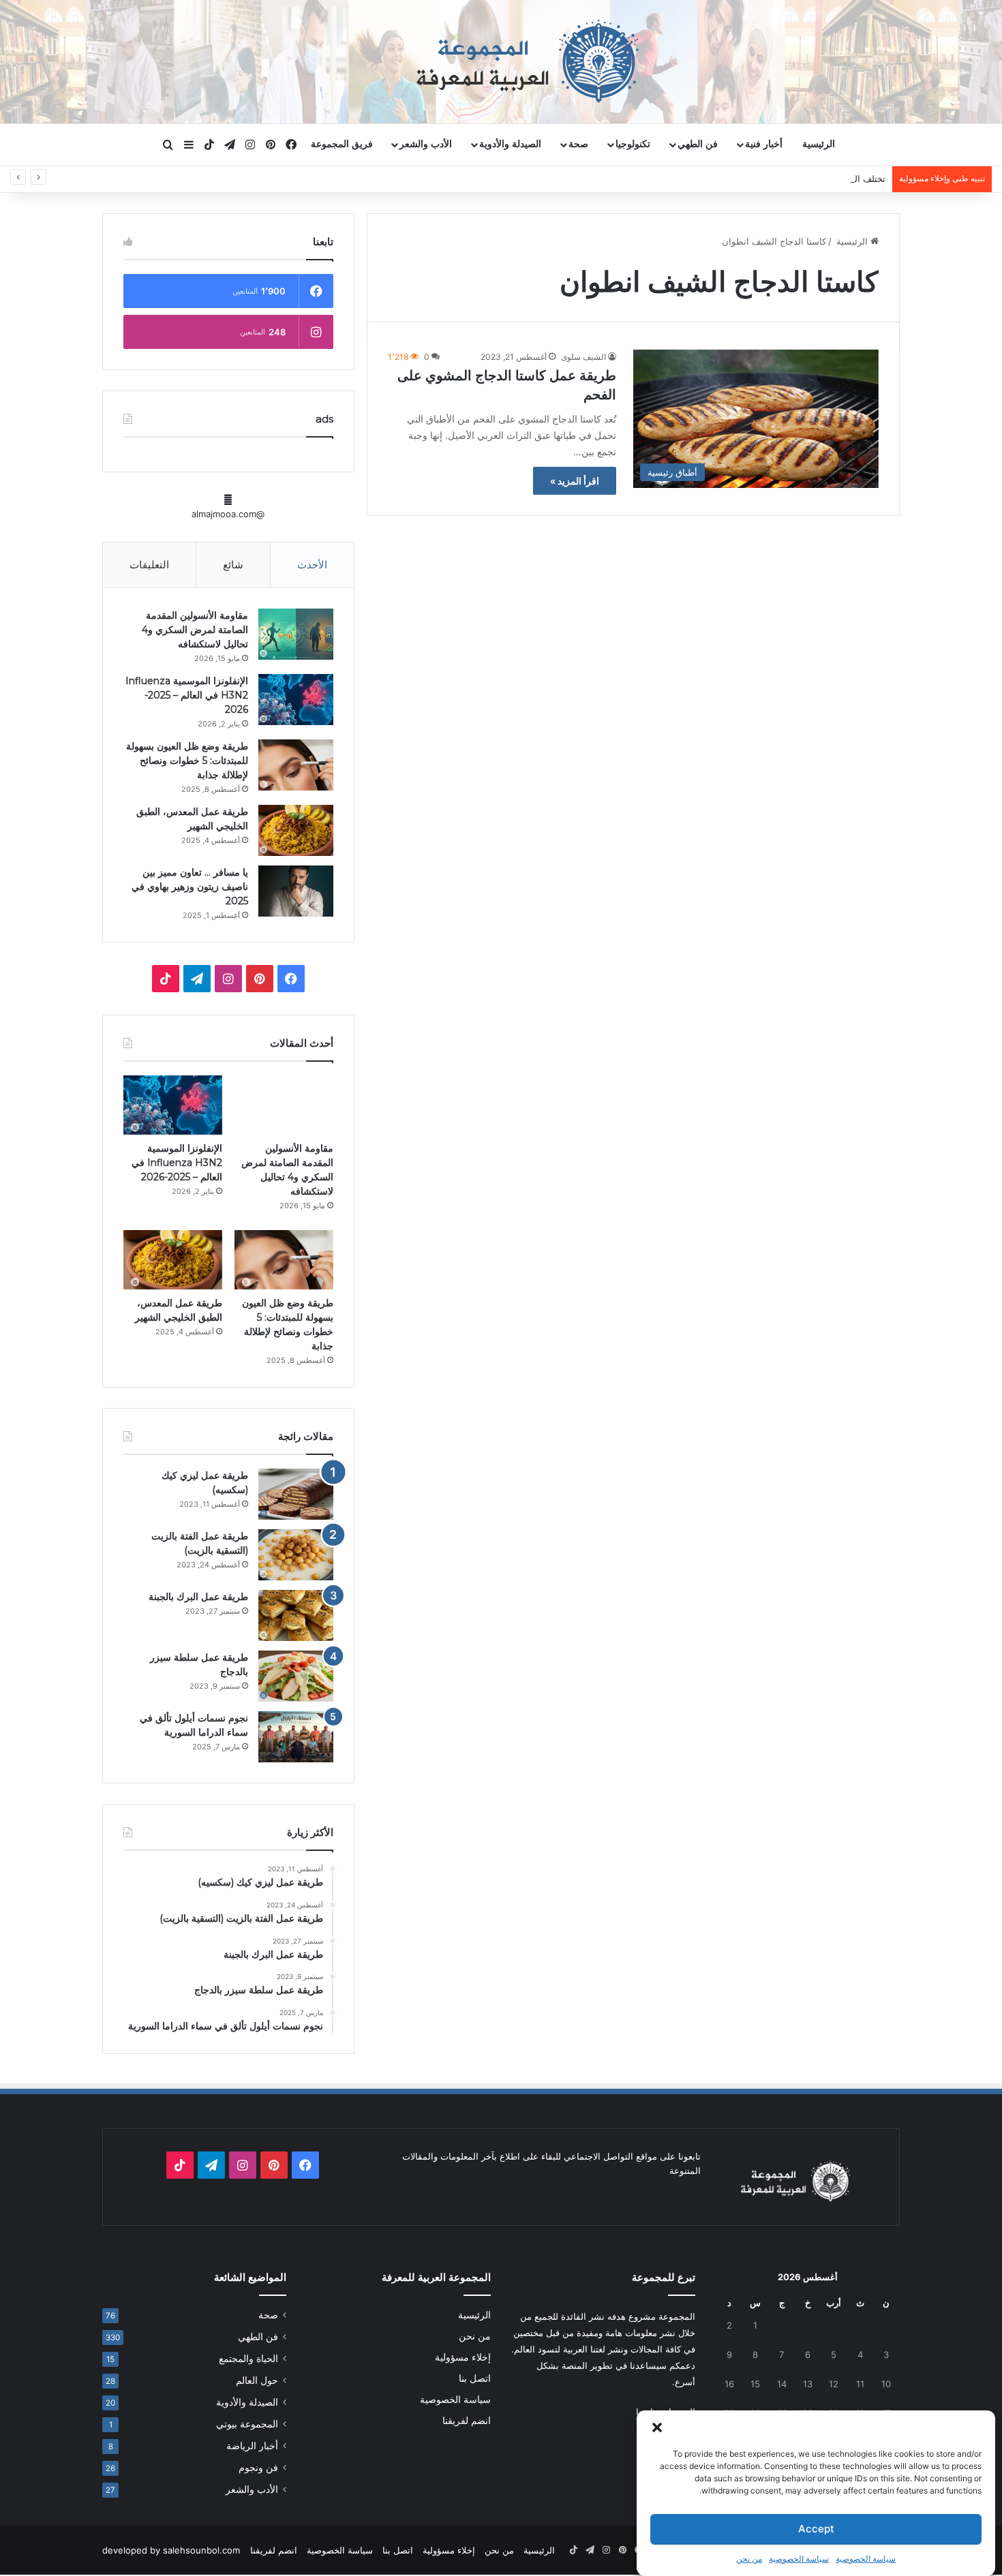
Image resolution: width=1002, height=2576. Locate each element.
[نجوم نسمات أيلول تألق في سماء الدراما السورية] (296, 1737)
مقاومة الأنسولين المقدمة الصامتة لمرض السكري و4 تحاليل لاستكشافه (195, 630)
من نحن (749, 2559)
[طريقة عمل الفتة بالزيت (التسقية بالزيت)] (296, 1555)
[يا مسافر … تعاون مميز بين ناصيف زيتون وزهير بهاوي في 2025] (296, 891)
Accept (816, 2529)
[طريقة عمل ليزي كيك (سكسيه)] (296, 1494)
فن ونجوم (258, 2468)
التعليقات (149, 565)
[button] (657, 2427)
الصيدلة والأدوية (510, 144)
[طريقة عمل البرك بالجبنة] (296, 1615)
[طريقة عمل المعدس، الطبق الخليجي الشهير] (296, 830)
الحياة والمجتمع (248, 2359)
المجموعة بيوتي (247, 2424)
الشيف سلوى (583, 357)
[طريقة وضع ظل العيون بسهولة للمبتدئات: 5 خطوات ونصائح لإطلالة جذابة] (296, 765)
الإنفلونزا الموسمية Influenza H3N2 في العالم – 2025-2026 (187, 695)
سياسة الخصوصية (866, 2559)
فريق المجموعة (342, 144)
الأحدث (312, 565)
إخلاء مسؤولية (463, 2357)
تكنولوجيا (633, 144)
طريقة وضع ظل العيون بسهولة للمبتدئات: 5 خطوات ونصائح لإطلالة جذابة (187, 761)
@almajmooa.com (228, 514)
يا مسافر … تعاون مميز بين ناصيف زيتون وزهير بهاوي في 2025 (190, 887)
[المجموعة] (501, 61)
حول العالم (257, 2380)
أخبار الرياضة (252, 2446)
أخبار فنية (764, 144)
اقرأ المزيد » (575, 481)
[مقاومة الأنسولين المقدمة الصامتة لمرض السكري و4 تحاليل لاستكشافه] (296, 634)
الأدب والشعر (426, 144)
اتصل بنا (475, 2378)
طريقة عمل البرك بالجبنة (198, 1597)
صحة (578, 144)
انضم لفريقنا (467, 2421)
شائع (233, 565)
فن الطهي (698, 144)
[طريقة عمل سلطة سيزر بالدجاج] (296, 1676)
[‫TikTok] (166, 979)
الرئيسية (819, 144)
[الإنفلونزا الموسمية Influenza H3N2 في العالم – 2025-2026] (296, 700)
